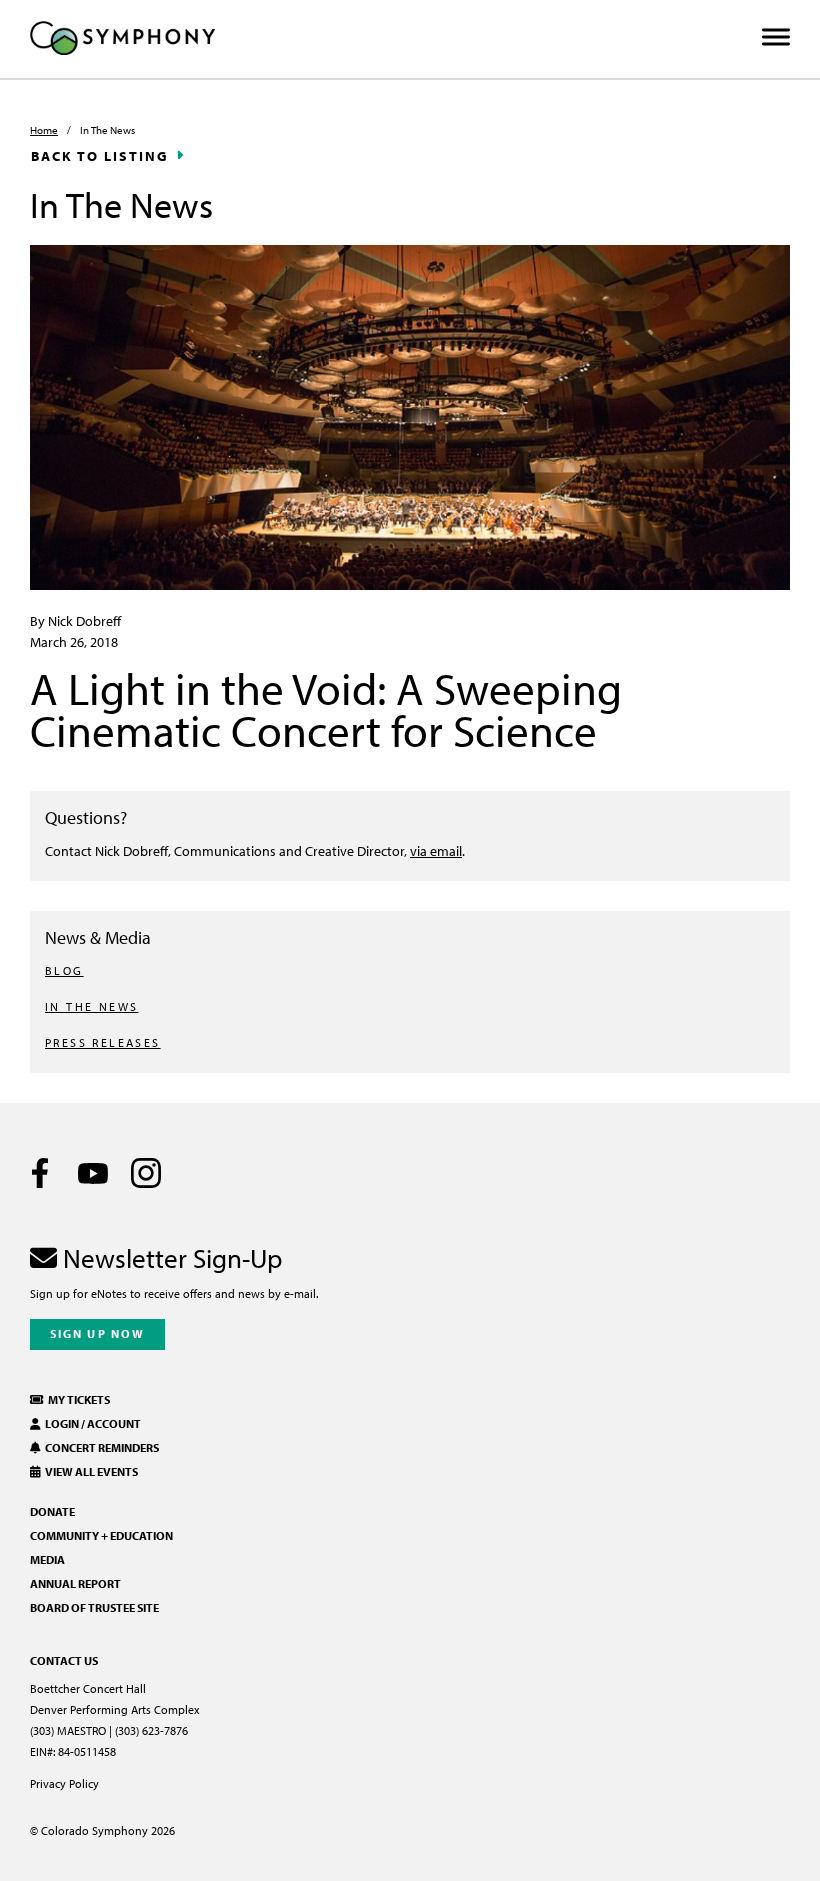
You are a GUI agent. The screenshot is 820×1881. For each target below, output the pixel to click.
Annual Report (75, 1583)
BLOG (64, 970)
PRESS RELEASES (103, 1042)
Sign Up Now (97, 1333)
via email (436, 850)
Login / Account (91, 1423)
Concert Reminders (100, 1447)
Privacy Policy (64, 1783)
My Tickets (77, 1399)
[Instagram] (146, 1173)
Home (44, 130)
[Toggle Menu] (776, 37)
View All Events (89, 1471)
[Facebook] (40, 1173)
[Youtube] (93, 1173)
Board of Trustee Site (94, 1607)
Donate (52, 1511)
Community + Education (101, 1535)
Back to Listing (100, 156)
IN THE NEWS (91, 1006)
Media (47, 1559)
